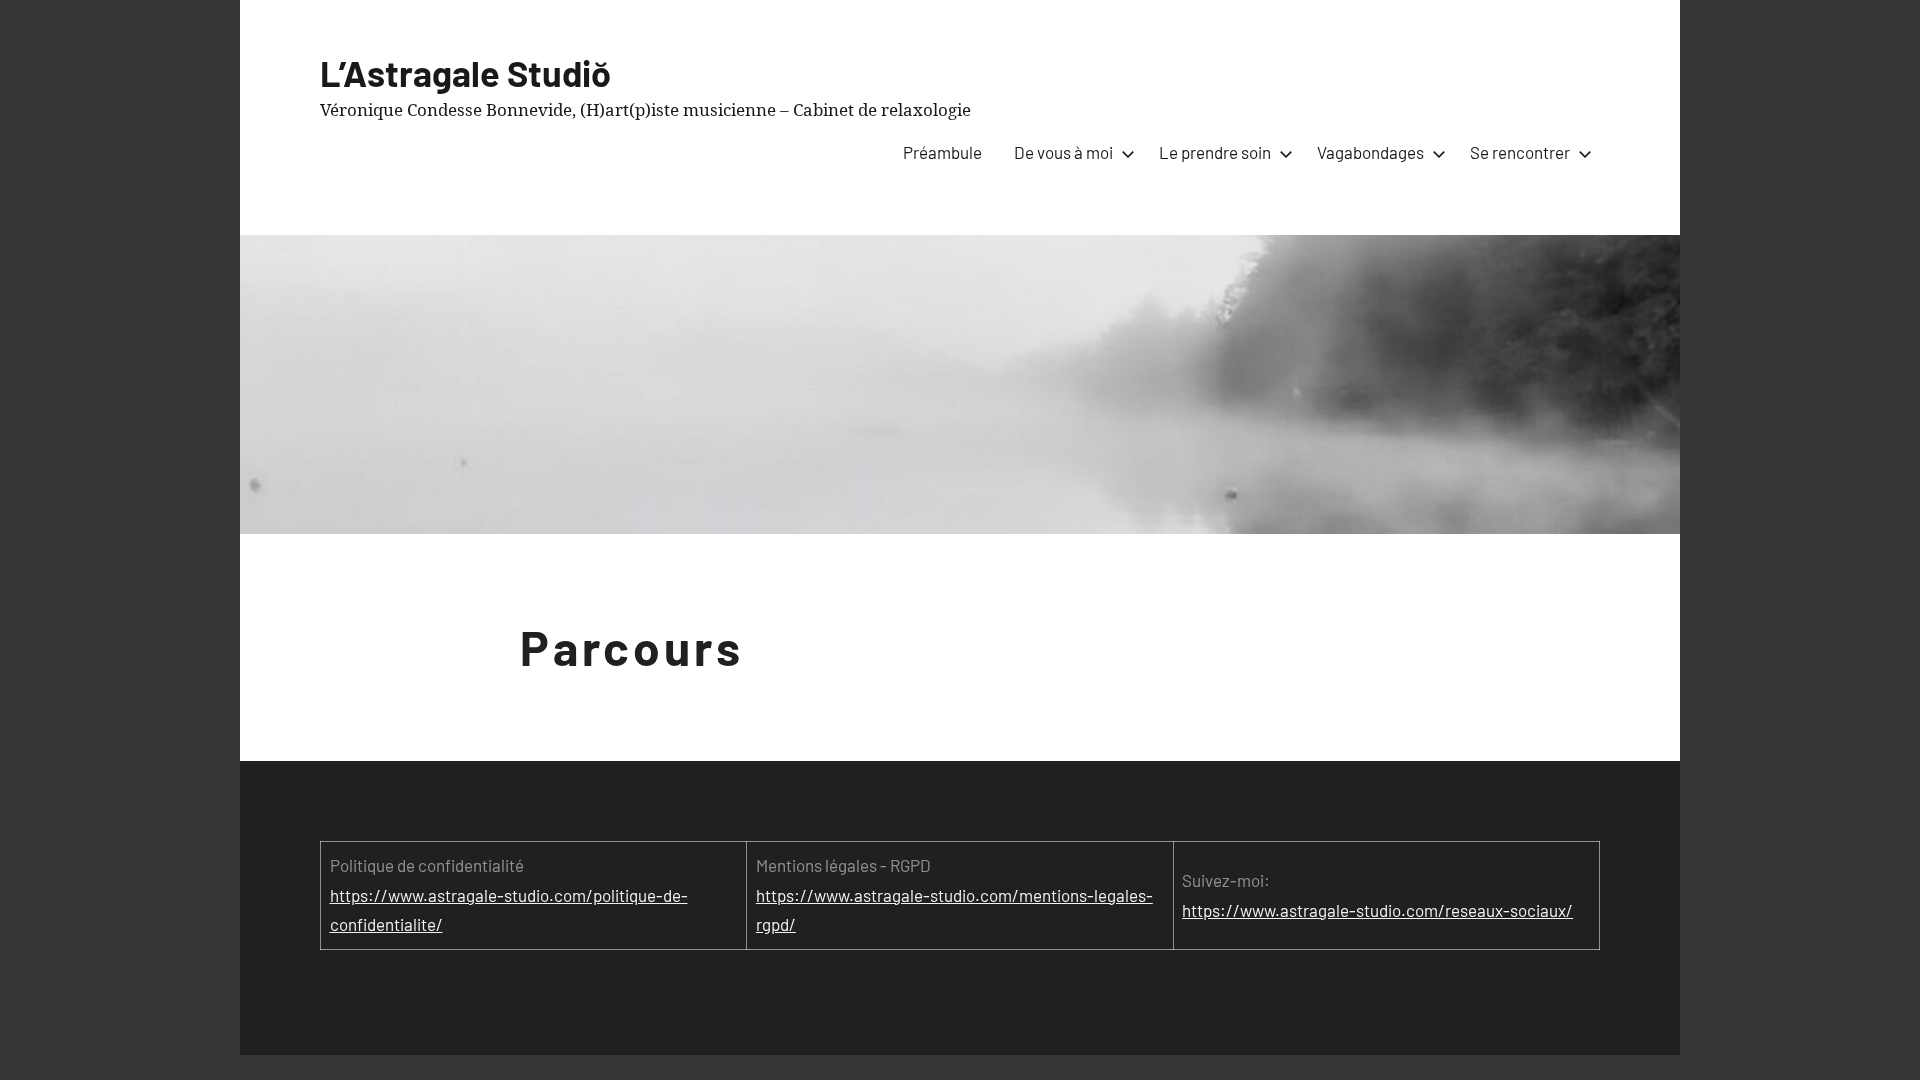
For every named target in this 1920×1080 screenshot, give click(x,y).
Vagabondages (1370, 152)
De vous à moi (1063, 152)
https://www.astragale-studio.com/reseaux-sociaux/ (1377, 910)
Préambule (942, 152)
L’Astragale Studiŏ (465, 72)
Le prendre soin (1215, 152)
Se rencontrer (1520, 152)
